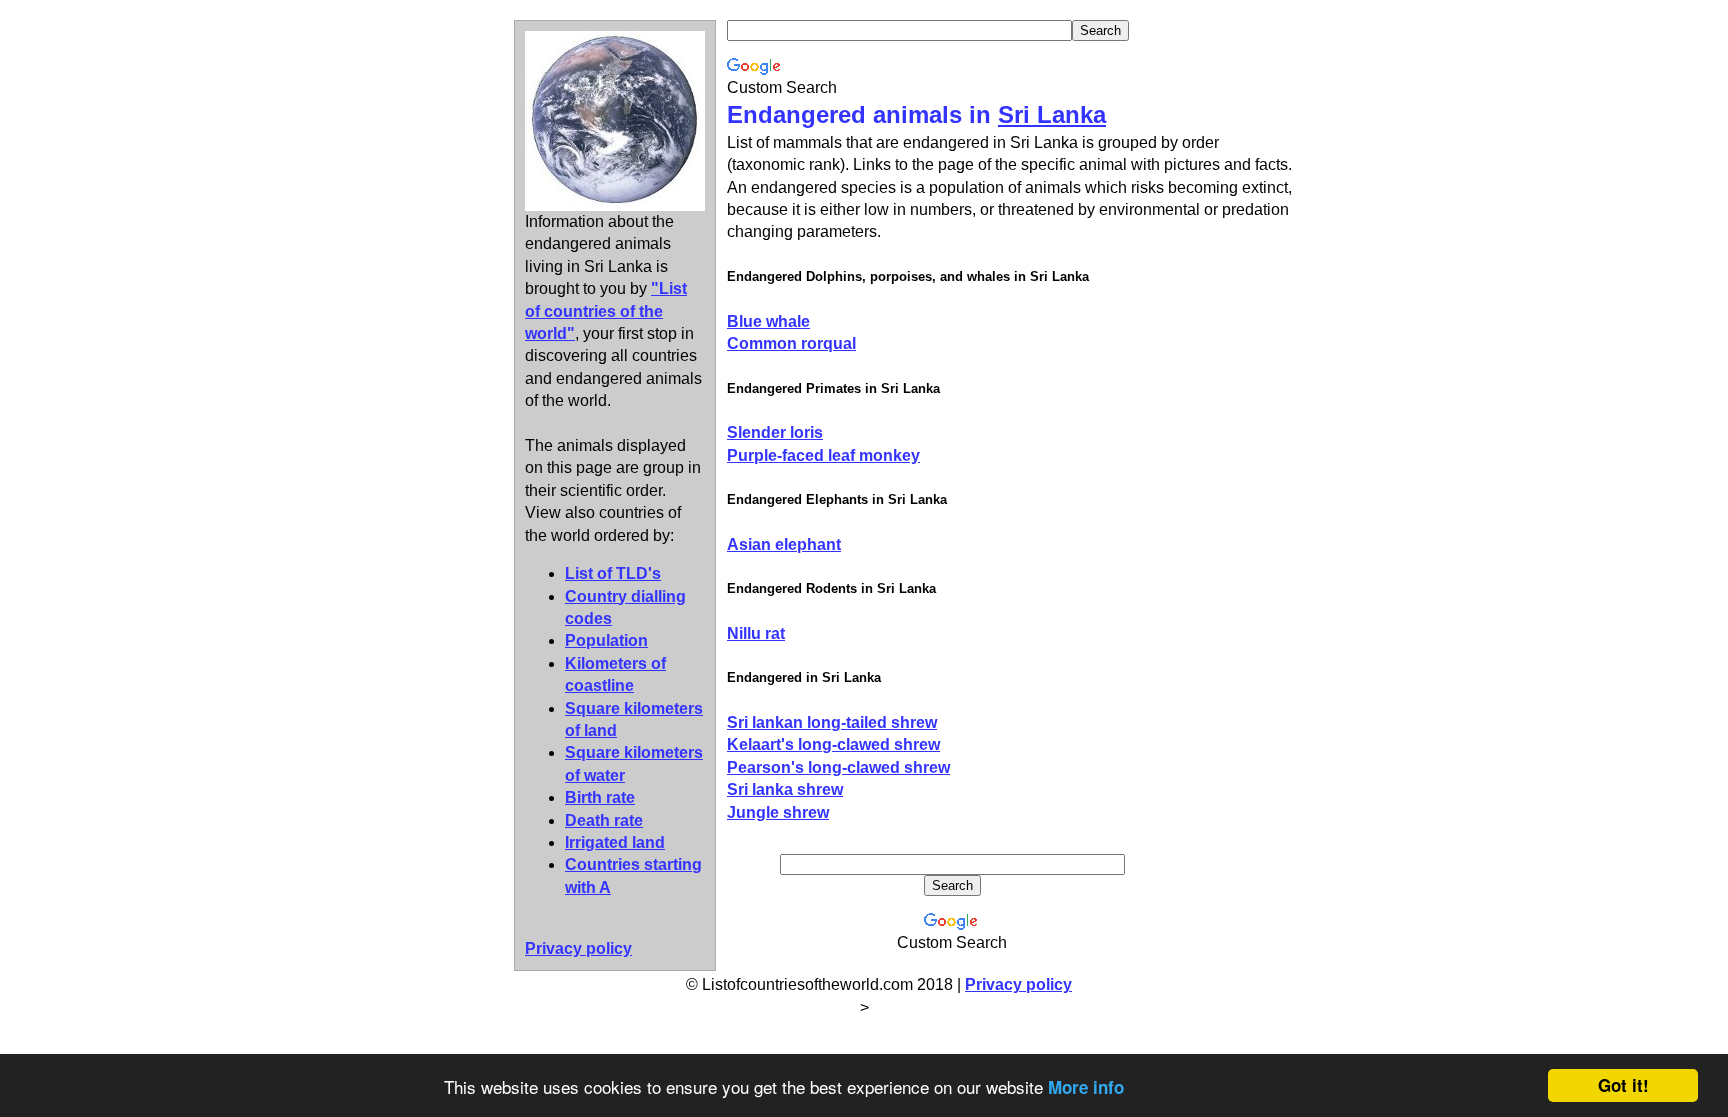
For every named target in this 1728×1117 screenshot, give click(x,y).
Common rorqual (791, 343)
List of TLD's (613, 573)
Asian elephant (784, 544)
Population (606, 640)
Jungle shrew (778, 812)
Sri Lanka (1052, 114)
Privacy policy (1018, 984)
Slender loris (775, 432)
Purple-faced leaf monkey (823, 455)
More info (1086, 1087)
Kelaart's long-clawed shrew (833, 744)
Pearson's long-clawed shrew (838, 767)
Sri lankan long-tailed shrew (832, 722)
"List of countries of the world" (606, 311)
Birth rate (600, 797)
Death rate (604, 820)
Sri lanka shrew (785, 789)
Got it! (1623, 1085)
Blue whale (768, 321)
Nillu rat (756, 633)
